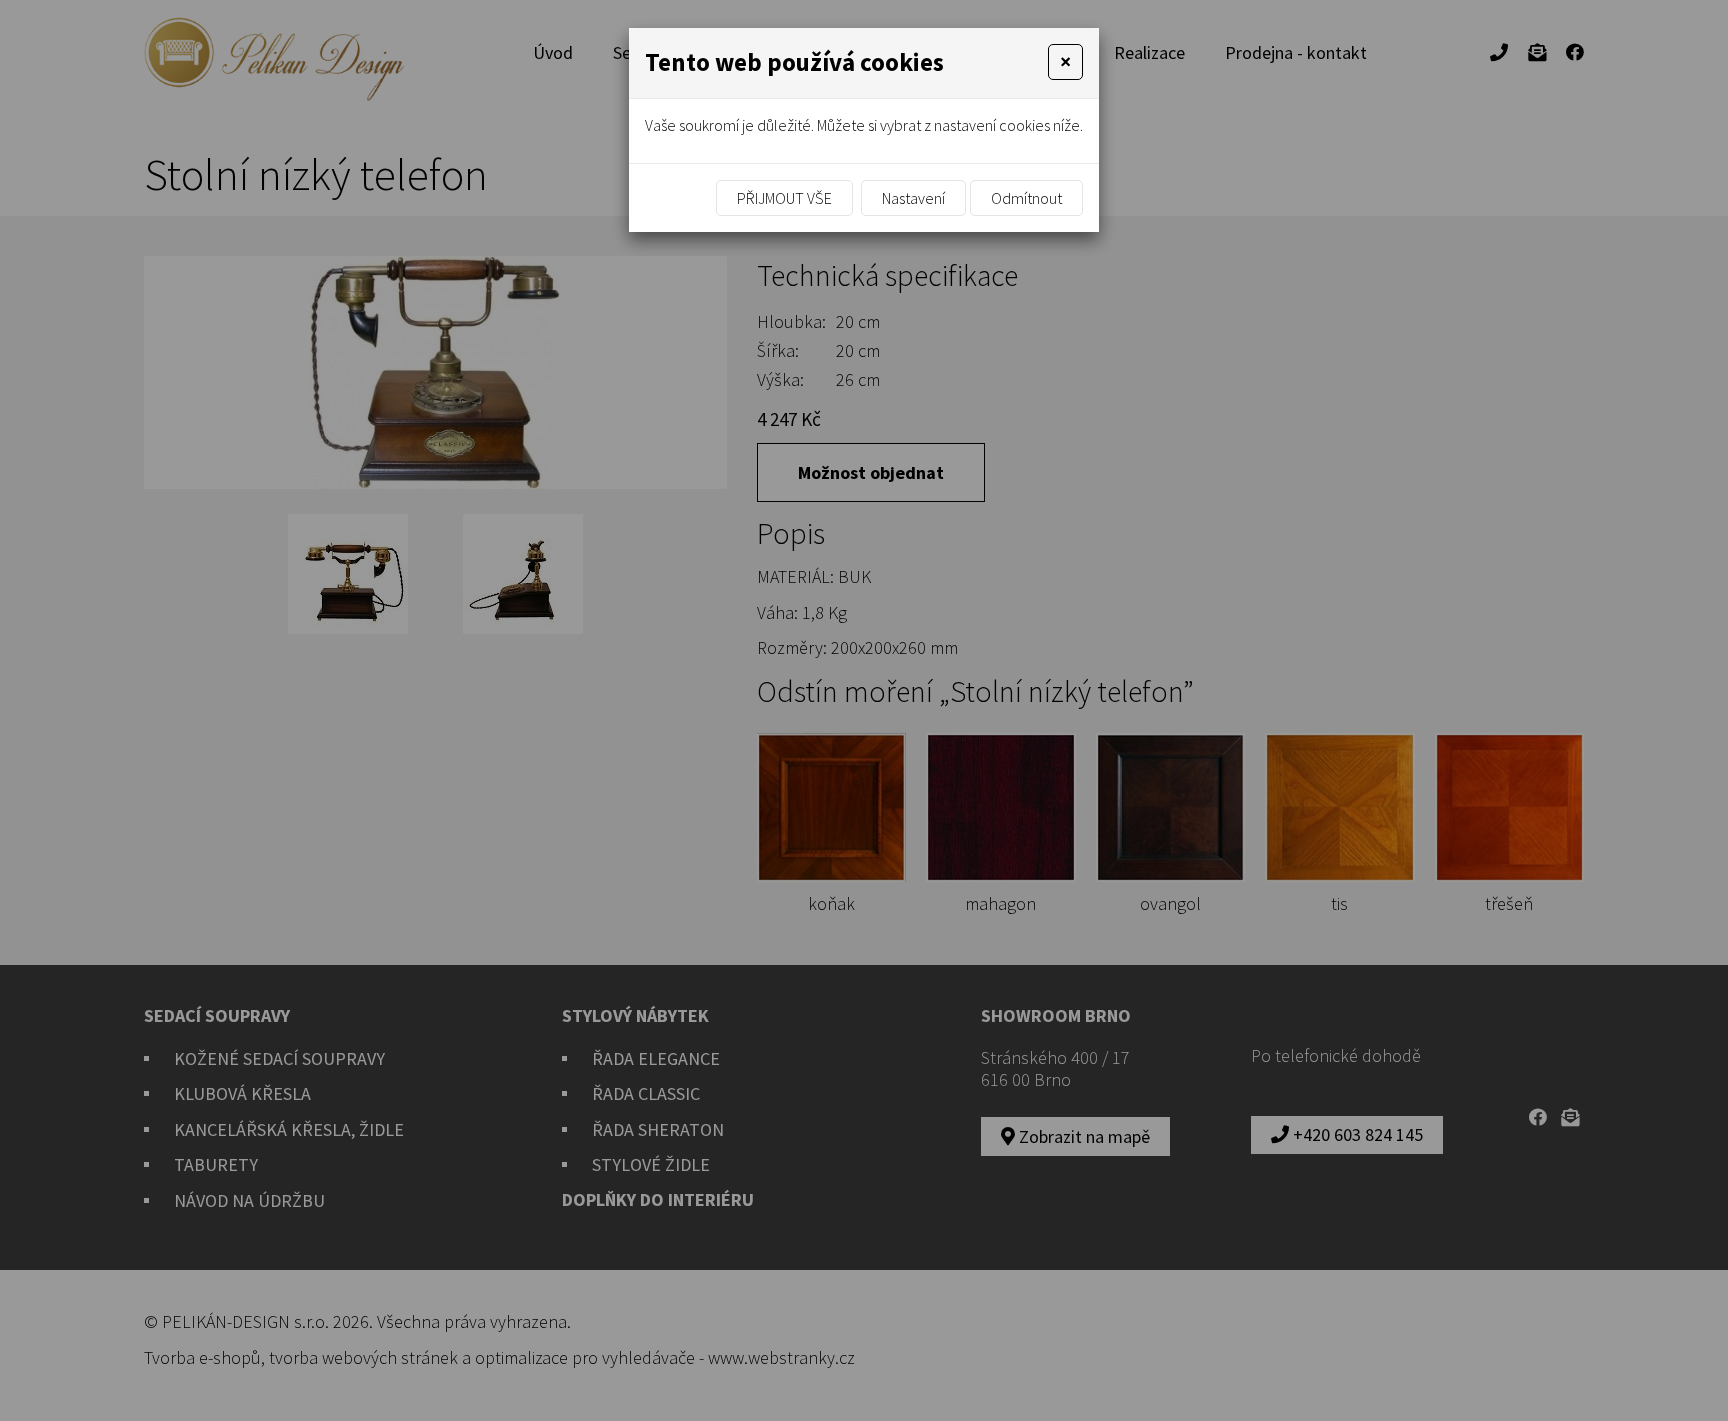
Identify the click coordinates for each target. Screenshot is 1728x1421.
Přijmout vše (784, 198)
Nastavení (913, 198)
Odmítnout (1026, 198)
